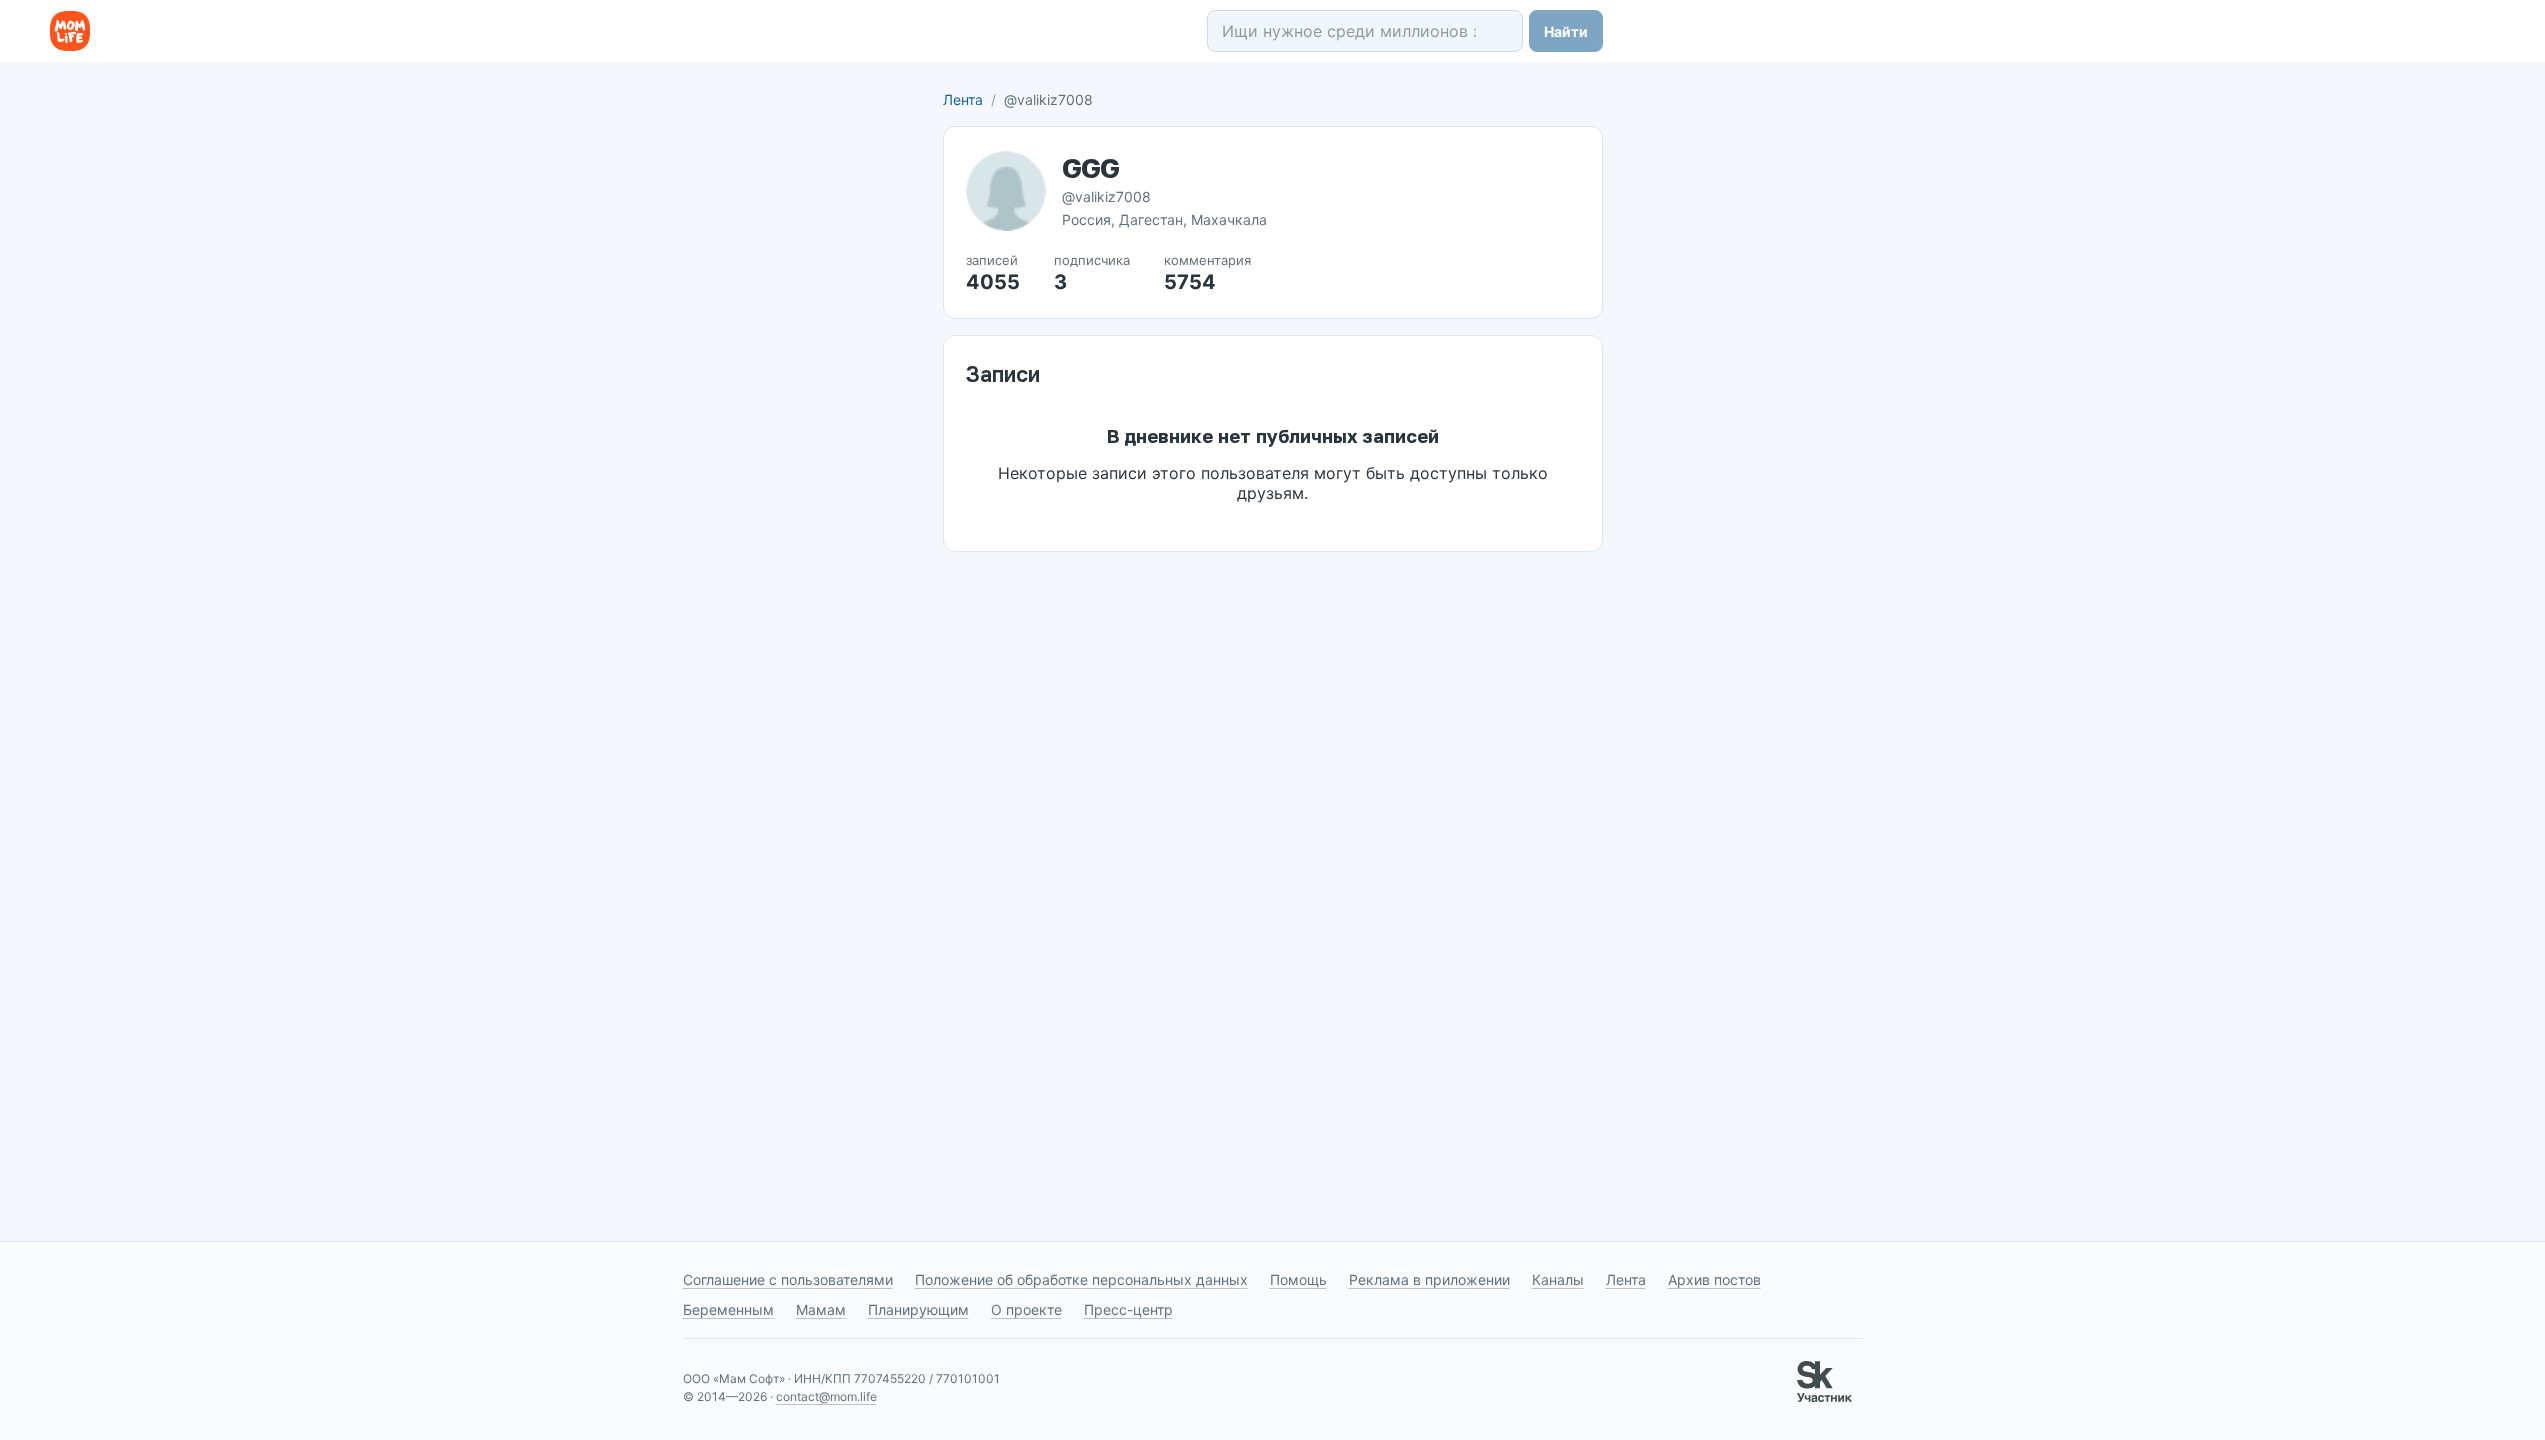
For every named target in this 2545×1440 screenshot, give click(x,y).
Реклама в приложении (1429, 1279)
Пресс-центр (1128, 1309)
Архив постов (1714, 1279)
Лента (963, 99)
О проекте (1026, 1309)
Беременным (728, 1309)
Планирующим (918, 1309)
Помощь (1298, 1279)
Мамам (821, 1309)
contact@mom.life (826, 1396)
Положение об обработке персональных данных (1081, 1279)
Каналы (1558, 1279)
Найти (1566, 31)
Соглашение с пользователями (788, 1279)
